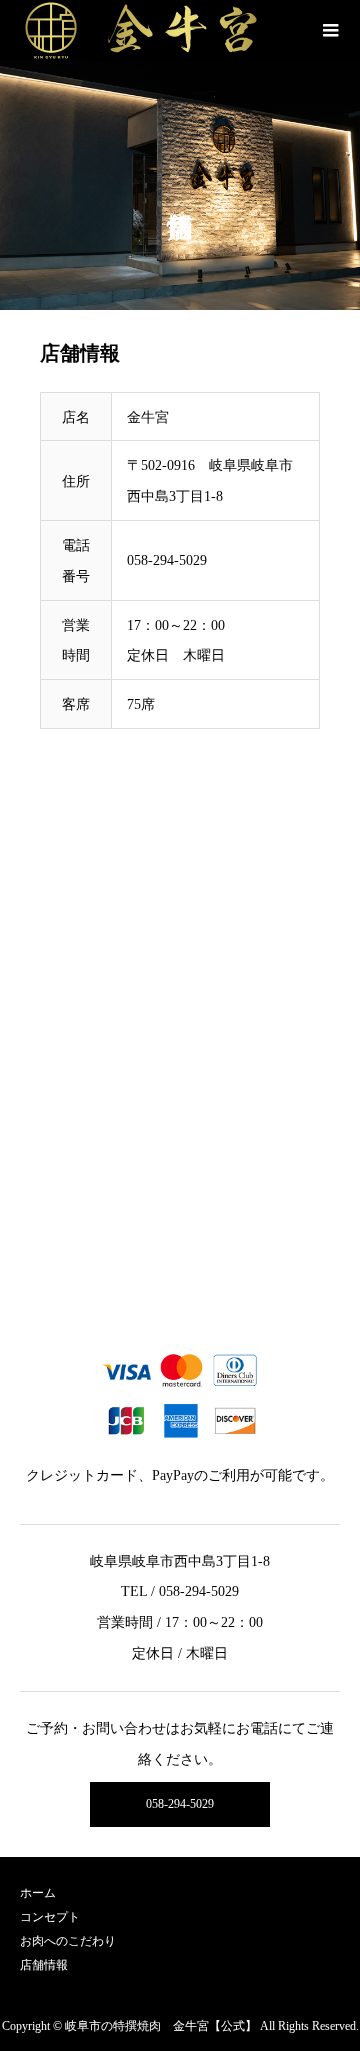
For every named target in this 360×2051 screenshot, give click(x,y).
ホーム (38, 1893)
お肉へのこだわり (68, 1941)
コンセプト (50, 1917)
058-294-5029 (180, 1804)
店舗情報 (44, 1965)
